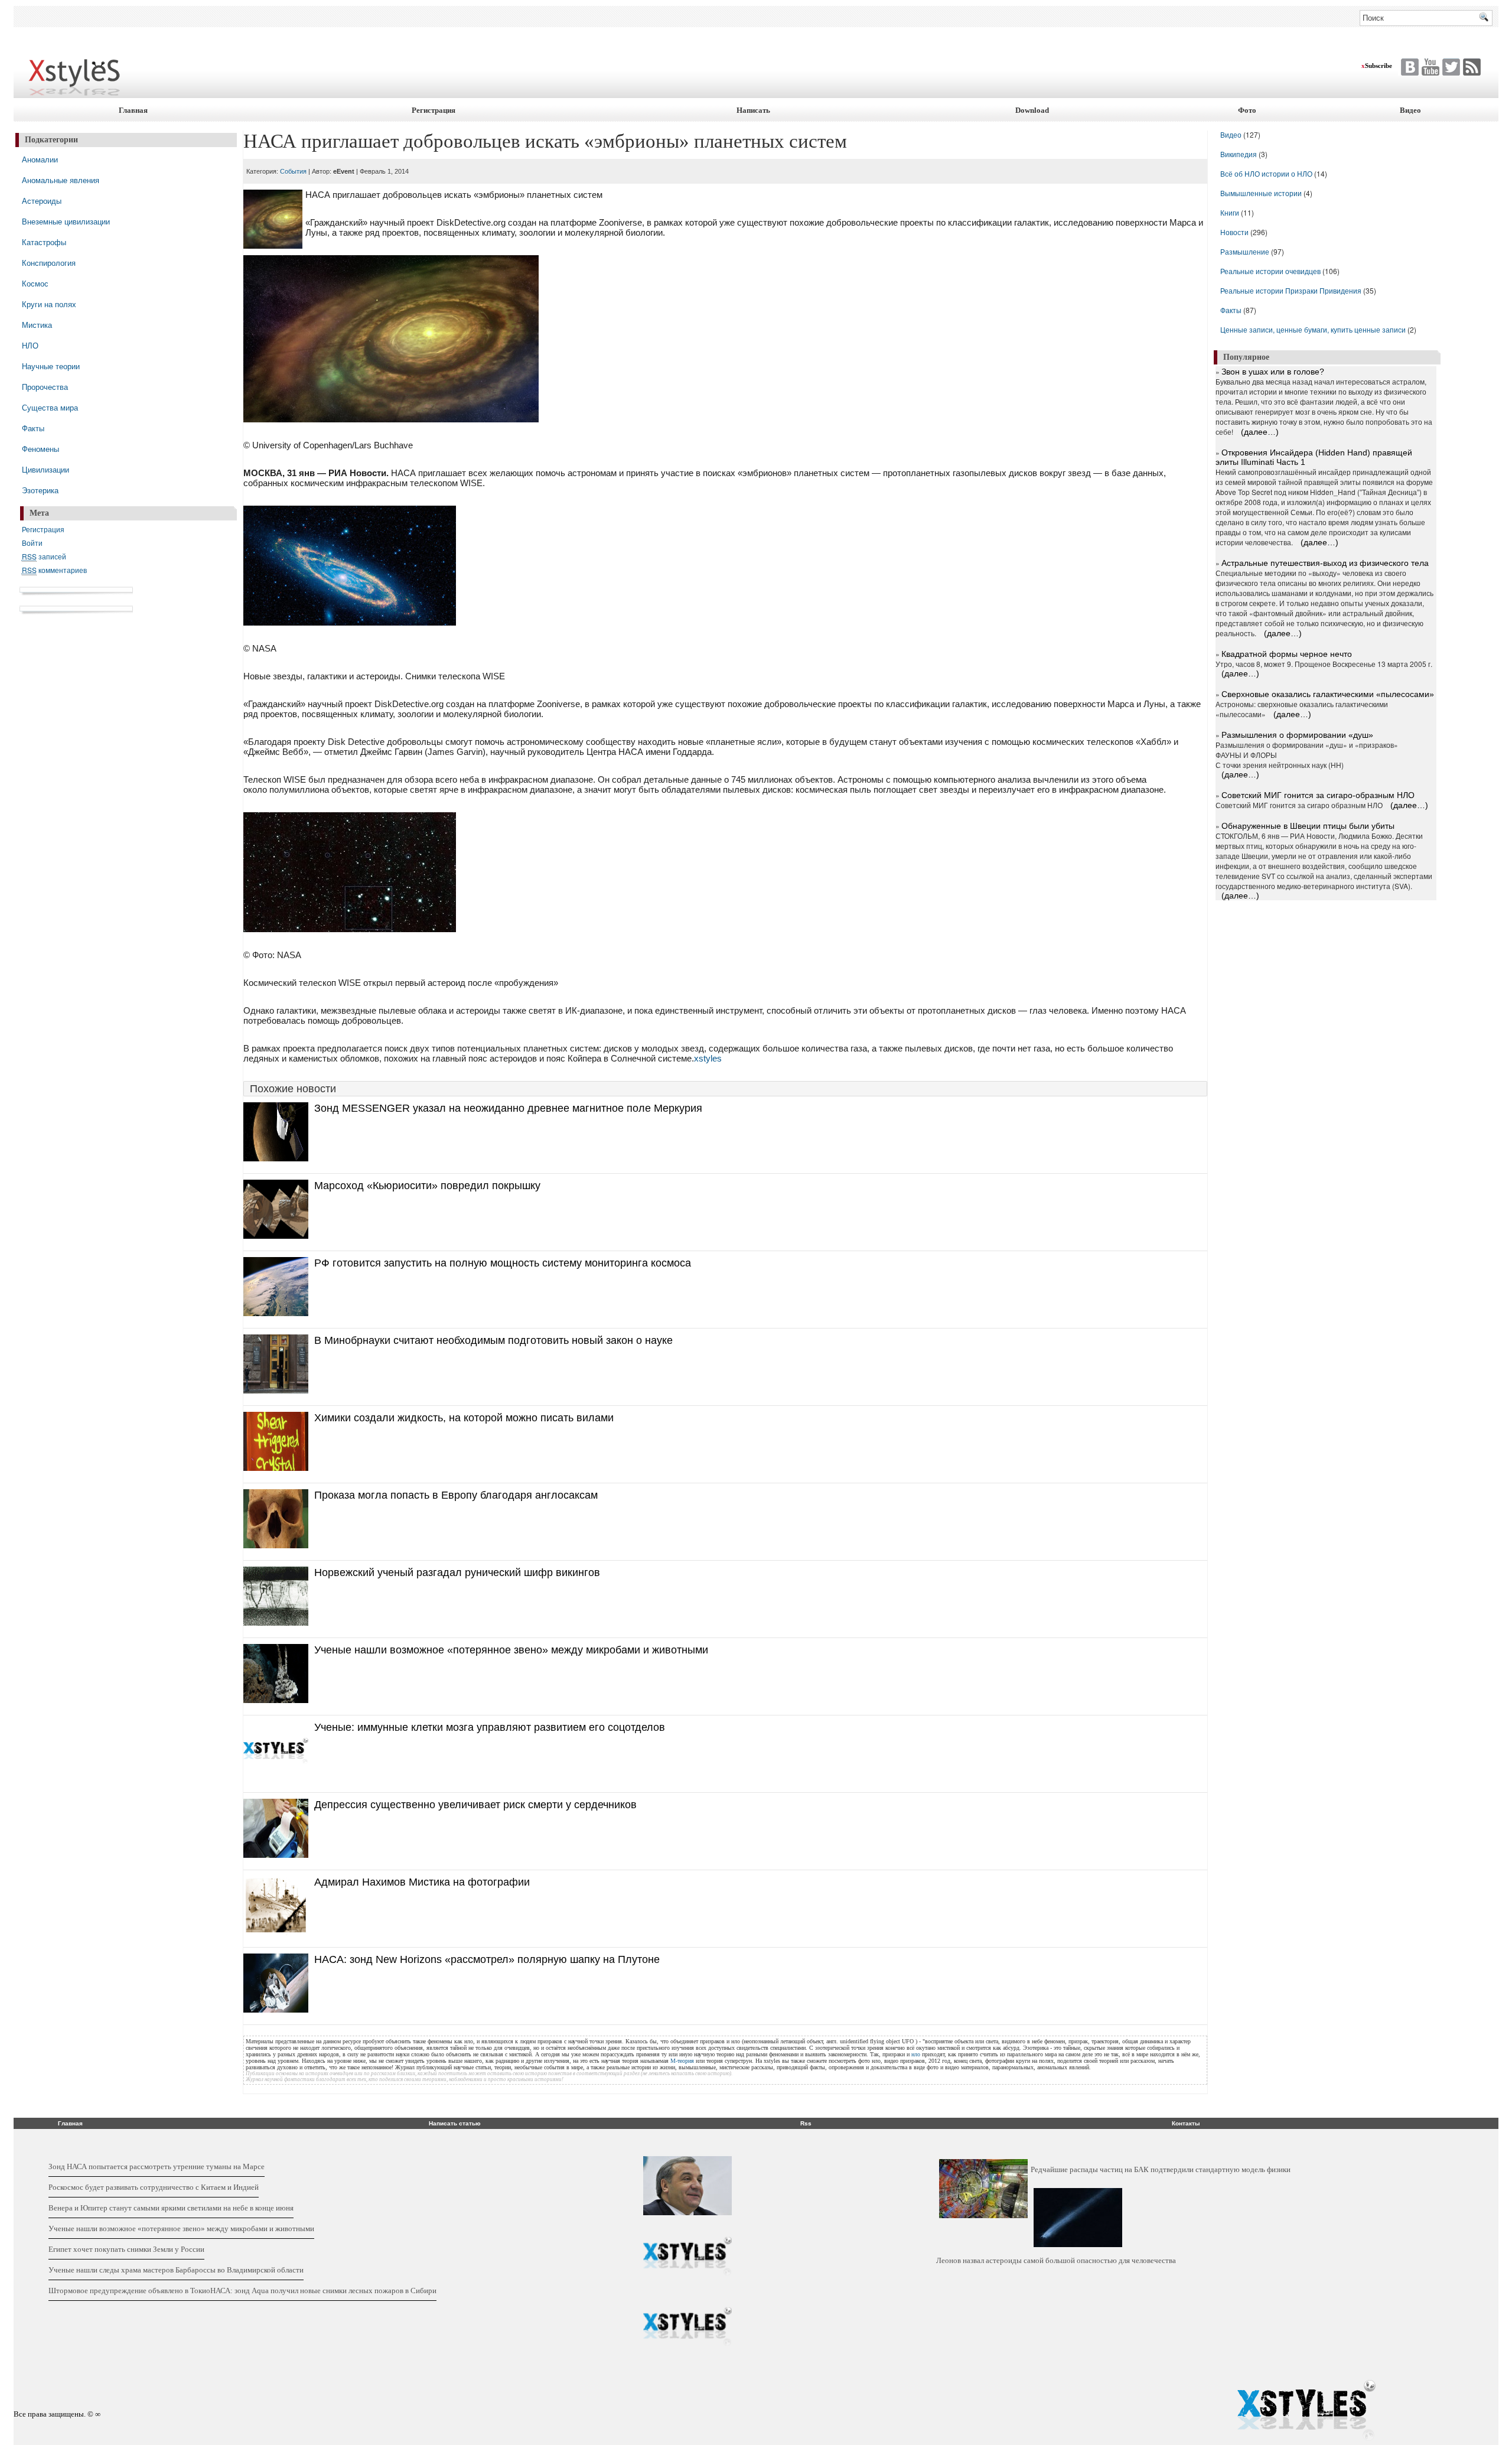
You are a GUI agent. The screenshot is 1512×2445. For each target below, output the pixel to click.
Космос (35, 283)
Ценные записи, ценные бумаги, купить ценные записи (1313, 329)
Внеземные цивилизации (66, 221)
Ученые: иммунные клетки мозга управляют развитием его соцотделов (490, 1727)
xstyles (708, 1058)
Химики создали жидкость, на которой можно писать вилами (464, 1418)
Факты (33, 428)
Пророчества (45, 387)
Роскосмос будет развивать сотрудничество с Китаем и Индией (154, 2187)
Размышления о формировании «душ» (1297, 735)
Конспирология (49, 263)
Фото (1247, 110)
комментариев (54, 570)
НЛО (30, 345)
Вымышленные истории (1262, 193)
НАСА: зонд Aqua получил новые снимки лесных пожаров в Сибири (323, 2291)
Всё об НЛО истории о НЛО (1266, 173)
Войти (32, 543)
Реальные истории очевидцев (1270, 271)
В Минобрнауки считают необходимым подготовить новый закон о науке (493, 1340)
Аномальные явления (61, 180)
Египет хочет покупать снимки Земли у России (126, 2249)
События (293, 171)
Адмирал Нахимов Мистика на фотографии (422, 1882)
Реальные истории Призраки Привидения (1291, 290)
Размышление (1245, 251)
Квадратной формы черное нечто (1287, 654)
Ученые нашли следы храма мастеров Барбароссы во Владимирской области (176, 2270)
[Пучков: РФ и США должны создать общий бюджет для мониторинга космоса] (687, 2186)
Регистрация (434, 110)
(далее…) (1260, 432)
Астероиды (42, 201)
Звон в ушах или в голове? (1273, 372)
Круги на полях (49, 304)
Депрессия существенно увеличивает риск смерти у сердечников (475, 1805)
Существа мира (50, 407)
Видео (1410, 110)
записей (44, 556)
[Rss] (1470, 67)
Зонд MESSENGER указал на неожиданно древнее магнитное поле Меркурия (508, 1108)
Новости (1235, 232)
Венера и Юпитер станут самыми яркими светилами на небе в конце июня (171, 2208)
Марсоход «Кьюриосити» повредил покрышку (427, 1186)
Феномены (40, 449)
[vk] (1450, 67)
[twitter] (1408, 67)
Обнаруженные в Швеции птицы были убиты (1308, 826)
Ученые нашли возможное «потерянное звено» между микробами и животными (511, 1650)
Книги (1230, 212)
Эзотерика (40, 490)
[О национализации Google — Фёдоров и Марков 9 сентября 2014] (687, 2257)
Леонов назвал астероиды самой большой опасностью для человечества (1056, 2260)
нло (916, 2054)
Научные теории (51, 366)
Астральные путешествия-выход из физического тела (1325, 563)
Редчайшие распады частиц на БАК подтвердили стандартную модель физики (1161, 2169)
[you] (1429, 67)
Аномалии (40, 159)
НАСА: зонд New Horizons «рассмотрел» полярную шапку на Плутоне (487, 1959)
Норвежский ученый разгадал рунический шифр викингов (457, 1573)
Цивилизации (45, 469)
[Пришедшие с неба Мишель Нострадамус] (687, 2327)
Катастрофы (44, 242)
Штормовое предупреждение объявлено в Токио (129, 2291)
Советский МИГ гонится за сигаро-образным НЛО (1318, 795)
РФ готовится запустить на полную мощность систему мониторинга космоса (503, 1263)
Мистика (37, 325)
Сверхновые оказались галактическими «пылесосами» (1328, 694)
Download (1032, 110)
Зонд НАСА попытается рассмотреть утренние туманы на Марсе (157, 2166)
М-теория (682, 2061)
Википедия (1239, 154)
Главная (133, 110)
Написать (753, 110)
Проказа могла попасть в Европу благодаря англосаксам (456, 1495)
